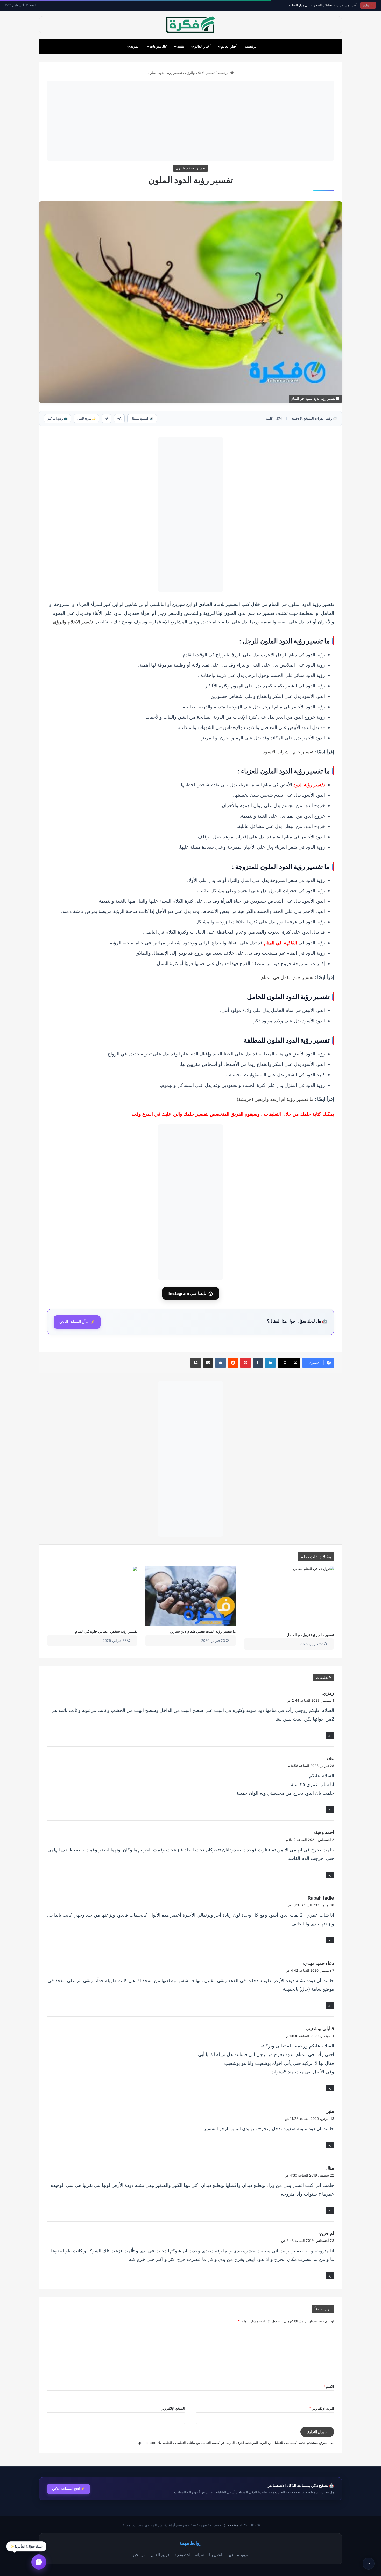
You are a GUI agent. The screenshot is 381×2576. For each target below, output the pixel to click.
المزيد (135, 46)
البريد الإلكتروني (322, 2408)
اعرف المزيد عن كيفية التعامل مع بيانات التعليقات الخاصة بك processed (192, 2443)
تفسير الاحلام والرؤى (200, 73)
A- (107, 419)
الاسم (329, 2386)
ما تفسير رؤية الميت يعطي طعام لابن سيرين (203, 1631)
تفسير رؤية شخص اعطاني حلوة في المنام (106, 1631)
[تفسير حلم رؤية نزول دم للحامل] (289, 1598)
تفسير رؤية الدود (309, 785)
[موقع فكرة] (190, 25)
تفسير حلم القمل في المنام (287, 977)
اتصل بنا (216, 2554)
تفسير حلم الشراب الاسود (288, 752)
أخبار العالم (229, 46)
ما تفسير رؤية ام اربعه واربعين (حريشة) (275, 1099)
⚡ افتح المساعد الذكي (68, 2489)
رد (330, 1735)
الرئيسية (251, 46)
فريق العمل (160, 2554)
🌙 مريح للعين (86, 419)
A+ (119, 419)
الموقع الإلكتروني (173, 2408)
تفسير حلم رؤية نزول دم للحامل (310, 1635)
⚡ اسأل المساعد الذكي (77, 1322)
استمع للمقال (142, 419)
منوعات (156, 46)
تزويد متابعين (238, 2554)
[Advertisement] (190, 121)
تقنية (181, 46)
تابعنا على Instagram (191, 1293)
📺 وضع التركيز (58, 419)
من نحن (139, 2554)
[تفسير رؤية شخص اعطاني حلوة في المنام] (92, 1596)
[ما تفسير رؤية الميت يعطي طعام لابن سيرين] (190, 1596)
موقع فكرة (231, 2525)
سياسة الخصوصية (189, 2554)
